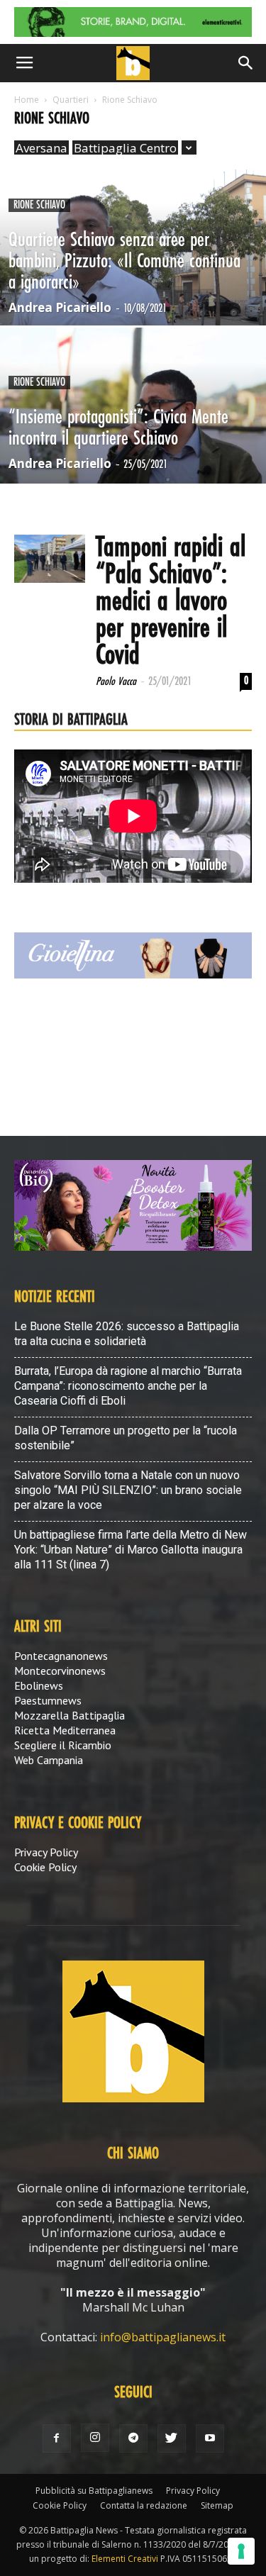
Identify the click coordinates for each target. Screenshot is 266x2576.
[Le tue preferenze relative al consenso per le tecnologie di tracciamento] (241, 2551)
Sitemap (217, 2505)
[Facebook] (57, 2438)
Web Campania (49, 1760)
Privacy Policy (46, 1852)
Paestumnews (48, 1700)
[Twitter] (172, 2438)
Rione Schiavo (39, 205)
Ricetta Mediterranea (65, 1730)
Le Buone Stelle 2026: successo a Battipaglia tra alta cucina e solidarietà (127, 1334)
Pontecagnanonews (61, 1656)
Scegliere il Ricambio (63, 1745)
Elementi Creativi (125, 2559)
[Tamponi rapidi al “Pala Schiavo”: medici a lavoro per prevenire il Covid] (50, 559)
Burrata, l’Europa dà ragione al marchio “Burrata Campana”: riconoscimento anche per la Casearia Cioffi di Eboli (128, 1386)
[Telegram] (133, 2438)
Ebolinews (39, 1685)
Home (27, 100)
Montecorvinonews (60, 1671)
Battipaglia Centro (125, 148)
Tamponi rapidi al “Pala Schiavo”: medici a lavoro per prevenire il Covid (171, 602)
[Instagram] (95, 2438)
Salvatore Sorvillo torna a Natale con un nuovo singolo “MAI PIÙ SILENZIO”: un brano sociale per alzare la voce (128, 1490)
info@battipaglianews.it (163, 2337)
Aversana (41, 148)
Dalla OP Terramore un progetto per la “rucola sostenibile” (126, 1438)
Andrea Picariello (60, 307)
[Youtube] (210, 2438)
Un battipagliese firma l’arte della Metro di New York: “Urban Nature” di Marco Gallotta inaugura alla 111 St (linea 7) (131, 1550)
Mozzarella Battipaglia (70, 1715)
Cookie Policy (45, 1867)
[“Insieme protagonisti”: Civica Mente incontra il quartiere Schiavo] (133, 442)
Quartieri (71, 100)
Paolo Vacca (116, 682)
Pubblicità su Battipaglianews (94, 2491)
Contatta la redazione (144, 2505)
